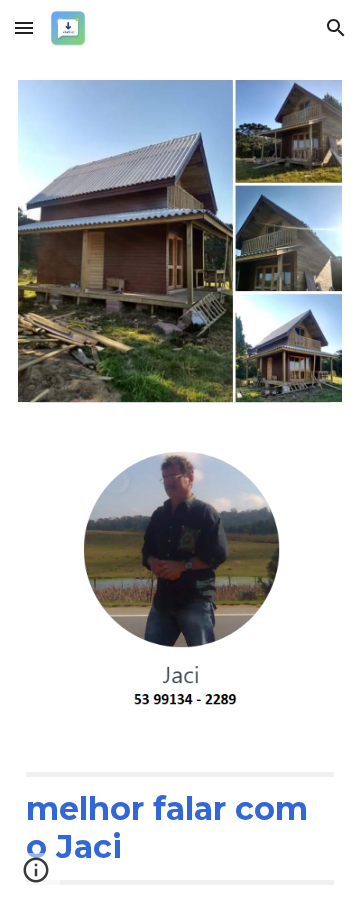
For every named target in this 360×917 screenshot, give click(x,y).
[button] (24, 27)
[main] (180, 828)
